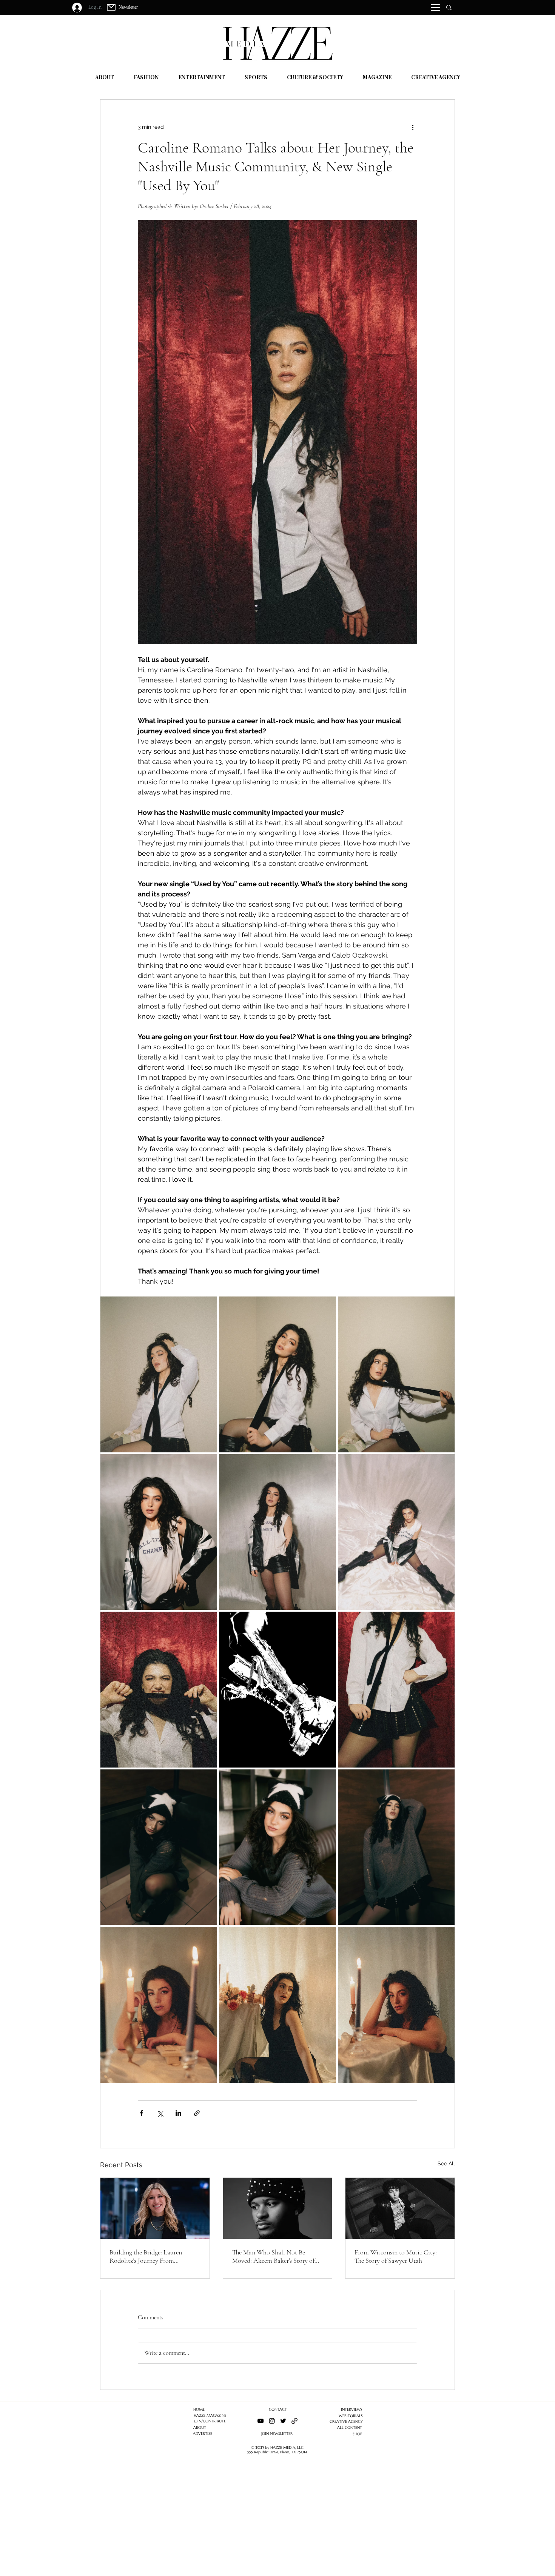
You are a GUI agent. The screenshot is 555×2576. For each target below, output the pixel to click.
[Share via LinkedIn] (178, 2113)
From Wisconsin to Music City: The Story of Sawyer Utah (396, 2256)
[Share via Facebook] (141, 2113)
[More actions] (413, 127)
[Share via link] (197, 2113)
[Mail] (111, 7)
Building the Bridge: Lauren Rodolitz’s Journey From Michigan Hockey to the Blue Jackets (148, 2256)
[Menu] (435, 8)
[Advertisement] (227, 2523)
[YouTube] (261, 2421)
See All (446, 2163)
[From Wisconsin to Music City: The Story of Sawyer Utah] (400, 2208)
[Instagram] (272, 2421)
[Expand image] (159, 1374)
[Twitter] (283, 2421)
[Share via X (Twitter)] (160, 2113)
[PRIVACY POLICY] (294, 2421)
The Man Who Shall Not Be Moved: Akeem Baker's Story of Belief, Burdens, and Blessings (273, 2256)
